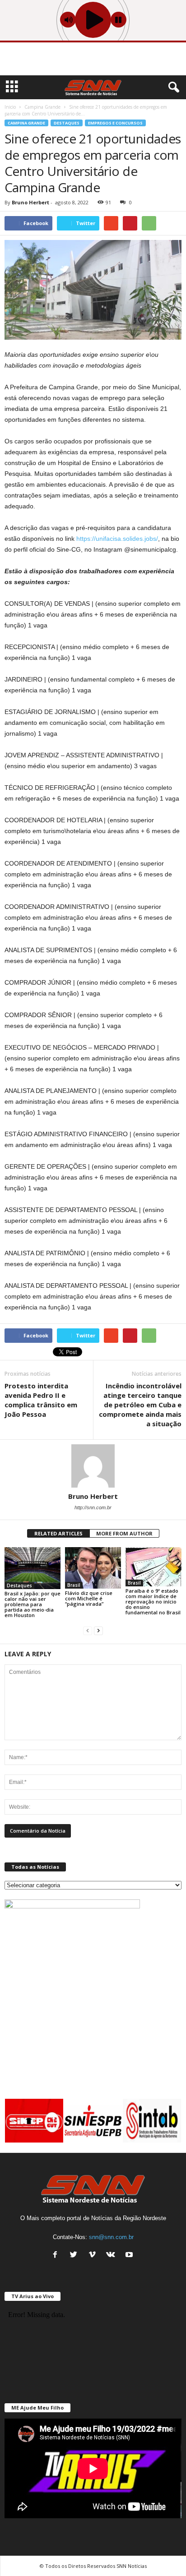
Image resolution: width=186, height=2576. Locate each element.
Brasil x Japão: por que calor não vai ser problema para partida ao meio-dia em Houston (33, 1604)
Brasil (74, 1585)
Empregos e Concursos (115, 123)
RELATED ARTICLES (58, 1533)
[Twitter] (76, 2256)
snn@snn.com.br (111, 2237)
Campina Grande (26, 123)
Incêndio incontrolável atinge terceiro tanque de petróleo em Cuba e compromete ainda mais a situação (140, 1405)
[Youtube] (130, 2256)
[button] (172, 88)
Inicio (10, 107)
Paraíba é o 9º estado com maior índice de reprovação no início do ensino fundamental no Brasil (153, 1601)
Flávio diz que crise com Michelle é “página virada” (89, 1598)
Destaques (67, 123)
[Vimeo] (94, 2256)
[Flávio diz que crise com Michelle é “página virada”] (93, 1568)
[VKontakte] (113, 2256)
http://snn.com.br (93, 1507)
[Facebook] (57, 2256)
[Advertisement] (93, 60)
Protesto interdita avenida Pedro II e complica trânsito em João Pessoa (41, 1400)
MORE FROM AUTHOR (124, 1533)
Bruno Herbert (30, 202)
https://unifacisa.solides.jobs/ (117, 539)
